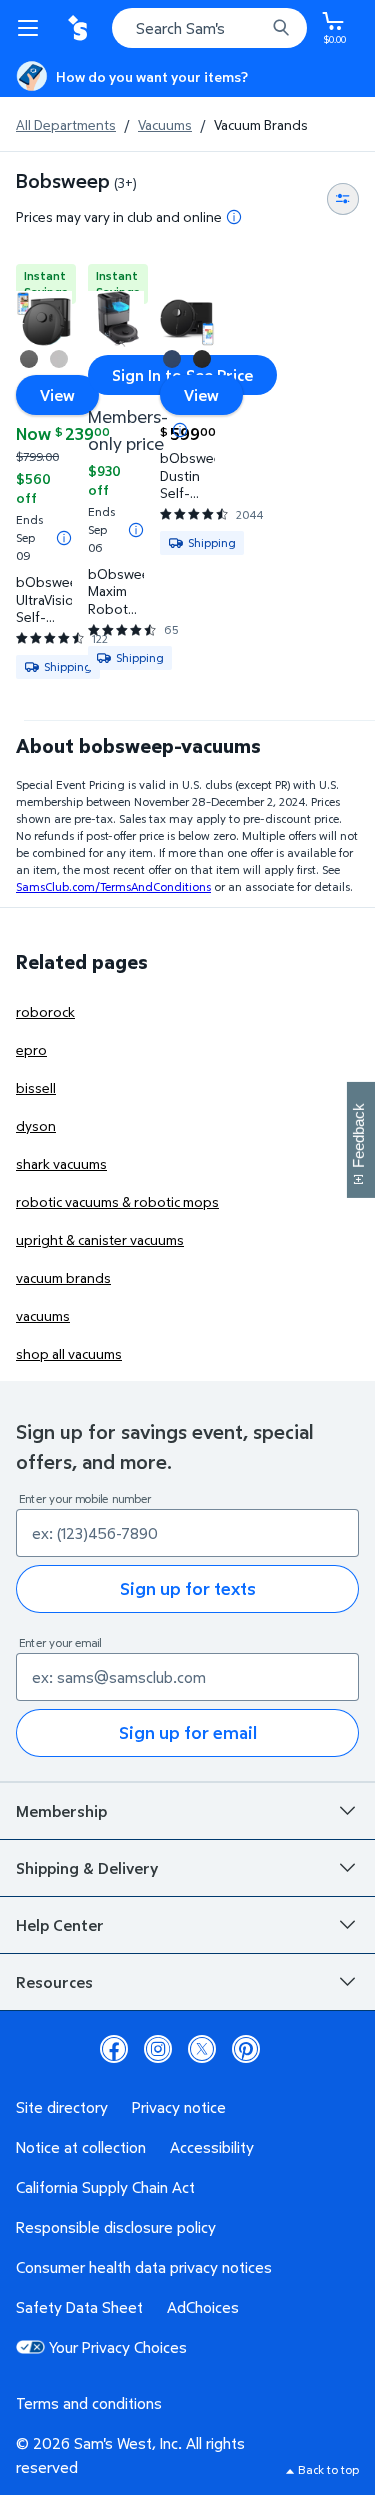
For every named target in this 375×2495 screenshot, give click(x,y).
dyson (36, 1125)
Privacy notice (179, 2107)
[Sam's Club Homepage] (80, 28)
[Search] (281, 28)
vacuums (43, 1315)
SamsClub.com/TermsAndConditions (113, 886)
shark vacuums (61, 1163)
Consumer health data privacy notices (144, 2267)
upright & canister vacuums (100, 1239)
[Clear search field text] (255, 28)
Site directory (62, 2107)
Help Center (60, 1925)
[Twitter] (202, 2049)
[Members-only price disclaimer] (180, 430)
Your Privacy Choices (118, 2347)
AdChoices (203, 2307)
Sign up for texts (188, 1588)
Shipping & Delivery (87, 1868)
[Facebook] (114, 2049)
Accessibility (212, 2147)
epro (31, 1049)
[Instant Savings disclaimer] (64, 538)
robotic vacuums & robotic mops (117, 1201)
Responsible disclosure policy (116, 2227)
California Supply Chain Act (105, 2187)
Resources (54, 1982)
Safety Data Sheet (79, 2307)
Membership (61, 1811)
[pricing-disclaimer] (234, 217)
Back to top (328, 2469)
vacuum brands (63, 1277)
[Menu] (32, 28)
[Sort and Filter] (343, 199)
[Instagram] (158, 2049)
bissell (36, 1087)
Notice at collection (81, 2147)
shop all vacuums (69, 1353)
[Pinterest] (246, 2049)
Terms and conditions (89, 2403)
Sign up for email (188, 1732)
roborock (45, 1011)
